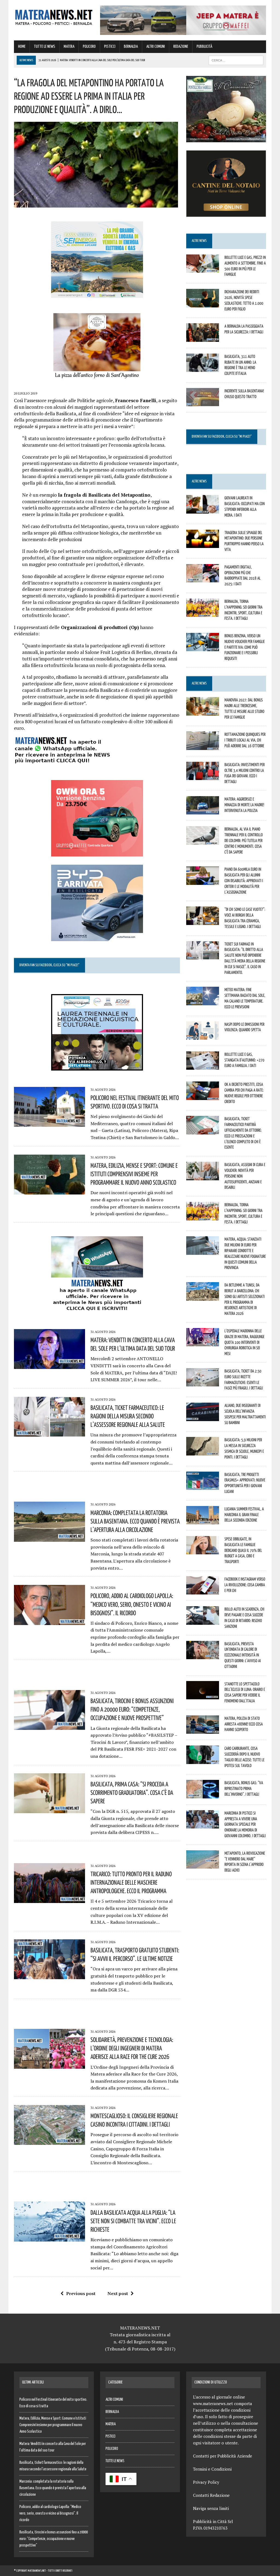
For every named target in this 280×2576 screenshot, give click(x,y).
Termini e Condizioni (212, 2469)
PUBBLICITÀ (204, 47)
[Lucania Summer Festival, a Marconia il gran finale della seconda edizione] (203, 1520)
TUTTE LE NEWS (45, 47)
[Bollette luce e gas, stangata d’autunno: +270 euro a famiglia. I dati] (203, 1066)
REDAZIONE (181, 47)
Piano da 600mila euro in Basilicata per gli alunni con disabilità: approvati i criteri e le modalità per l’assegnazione (244, 880)
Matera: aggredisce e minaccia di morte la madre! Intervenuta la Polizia (244, 805)
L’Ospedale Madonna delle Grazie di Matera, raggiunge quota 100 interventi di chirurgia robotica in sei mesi (244, 1342)
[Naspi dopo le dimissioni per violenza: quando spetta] (203, 1036)
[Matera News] (54, 16)
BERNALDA (131, 47)
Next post (118, 2293)
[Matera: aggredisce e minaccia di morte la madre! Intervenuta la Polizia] (203, 811)
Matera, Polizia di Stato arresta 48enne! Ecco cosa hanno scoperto (244, 1724)
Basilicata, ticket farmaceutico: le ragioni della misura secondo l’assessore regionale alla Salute (128, 1416)
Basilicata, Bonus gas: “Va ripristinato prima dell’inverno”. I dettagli (244, 1788)
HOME (22, 47)
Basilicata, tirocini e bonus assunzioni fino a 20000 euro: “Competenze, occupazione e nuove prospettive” (132, 1709)
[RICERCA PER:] (236, 60)
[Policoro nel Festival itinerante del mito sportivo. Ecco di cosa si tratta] (49, 1123)
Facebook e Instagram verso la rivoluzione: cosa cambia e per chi (245, 1585)
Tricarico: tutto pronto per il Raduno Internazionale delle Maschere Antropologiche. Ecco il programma (131, 1882)
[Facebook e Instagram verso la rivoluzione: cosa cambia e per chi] (203, 1591)
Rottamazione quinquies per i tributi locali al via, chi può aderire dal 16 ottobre (245, 740)
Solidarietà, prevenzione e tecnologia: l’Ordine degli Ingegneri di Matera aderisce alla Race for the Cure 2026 (132, 2048)
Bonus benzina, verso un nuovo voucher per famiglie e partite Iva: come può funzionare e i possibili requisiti (245, 647)
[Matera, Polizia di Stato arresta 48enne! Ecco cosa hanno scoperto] (203, 1730)
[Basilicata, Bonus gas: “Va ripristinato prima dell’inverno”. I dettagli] (203, 1795)
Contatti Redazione (211, 2495)
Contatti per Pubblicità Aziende (223, 2456)
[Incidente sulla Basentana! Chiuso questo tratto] (203, 403)
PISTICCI (110, 47)
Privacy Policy (206, 2482)
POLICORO (89, 47)
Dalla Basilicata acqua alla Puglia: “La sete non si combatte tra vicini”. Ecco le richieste (133, 2221)
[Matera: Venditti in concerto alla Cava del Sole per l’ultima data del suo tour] (49, 1365)
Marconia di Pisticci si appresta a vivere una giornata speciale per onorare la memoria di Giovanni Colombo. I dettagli (245, 1824)
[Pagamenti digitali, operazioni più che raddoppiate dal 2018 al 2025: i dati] (203, 579)
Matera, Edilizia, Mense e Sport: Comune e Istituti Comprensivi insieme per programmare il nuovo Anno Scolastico (134, 1174)
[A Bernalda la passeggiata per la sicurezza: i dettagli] (203, 338)
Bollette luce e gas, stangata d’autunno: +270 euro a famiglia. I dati (244, 1060)
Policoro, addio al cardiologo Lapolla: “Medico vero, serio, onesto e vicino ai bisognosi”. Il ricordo (132, 1604)
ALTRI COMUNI (156, 47)
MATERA (69, 47)
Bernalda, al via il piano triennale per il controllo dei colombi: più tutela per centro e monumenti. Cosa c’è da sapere (244, 840)
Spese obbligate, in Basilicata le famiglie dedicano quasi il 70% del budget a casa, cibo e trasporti (243, 1550)
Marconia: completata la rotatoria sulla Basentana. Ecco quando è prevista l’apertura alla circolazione (135, 1521)
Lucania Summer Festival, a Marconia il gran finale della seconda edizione (244, 1514)
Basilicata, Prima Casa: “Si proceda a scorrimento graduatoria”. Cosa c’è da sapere (132, 1792)
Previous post (81, 2293)
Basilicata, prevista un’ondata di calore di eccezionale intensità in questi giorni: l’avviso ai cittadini (243, 1655)
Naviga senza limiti (211, 2508)
